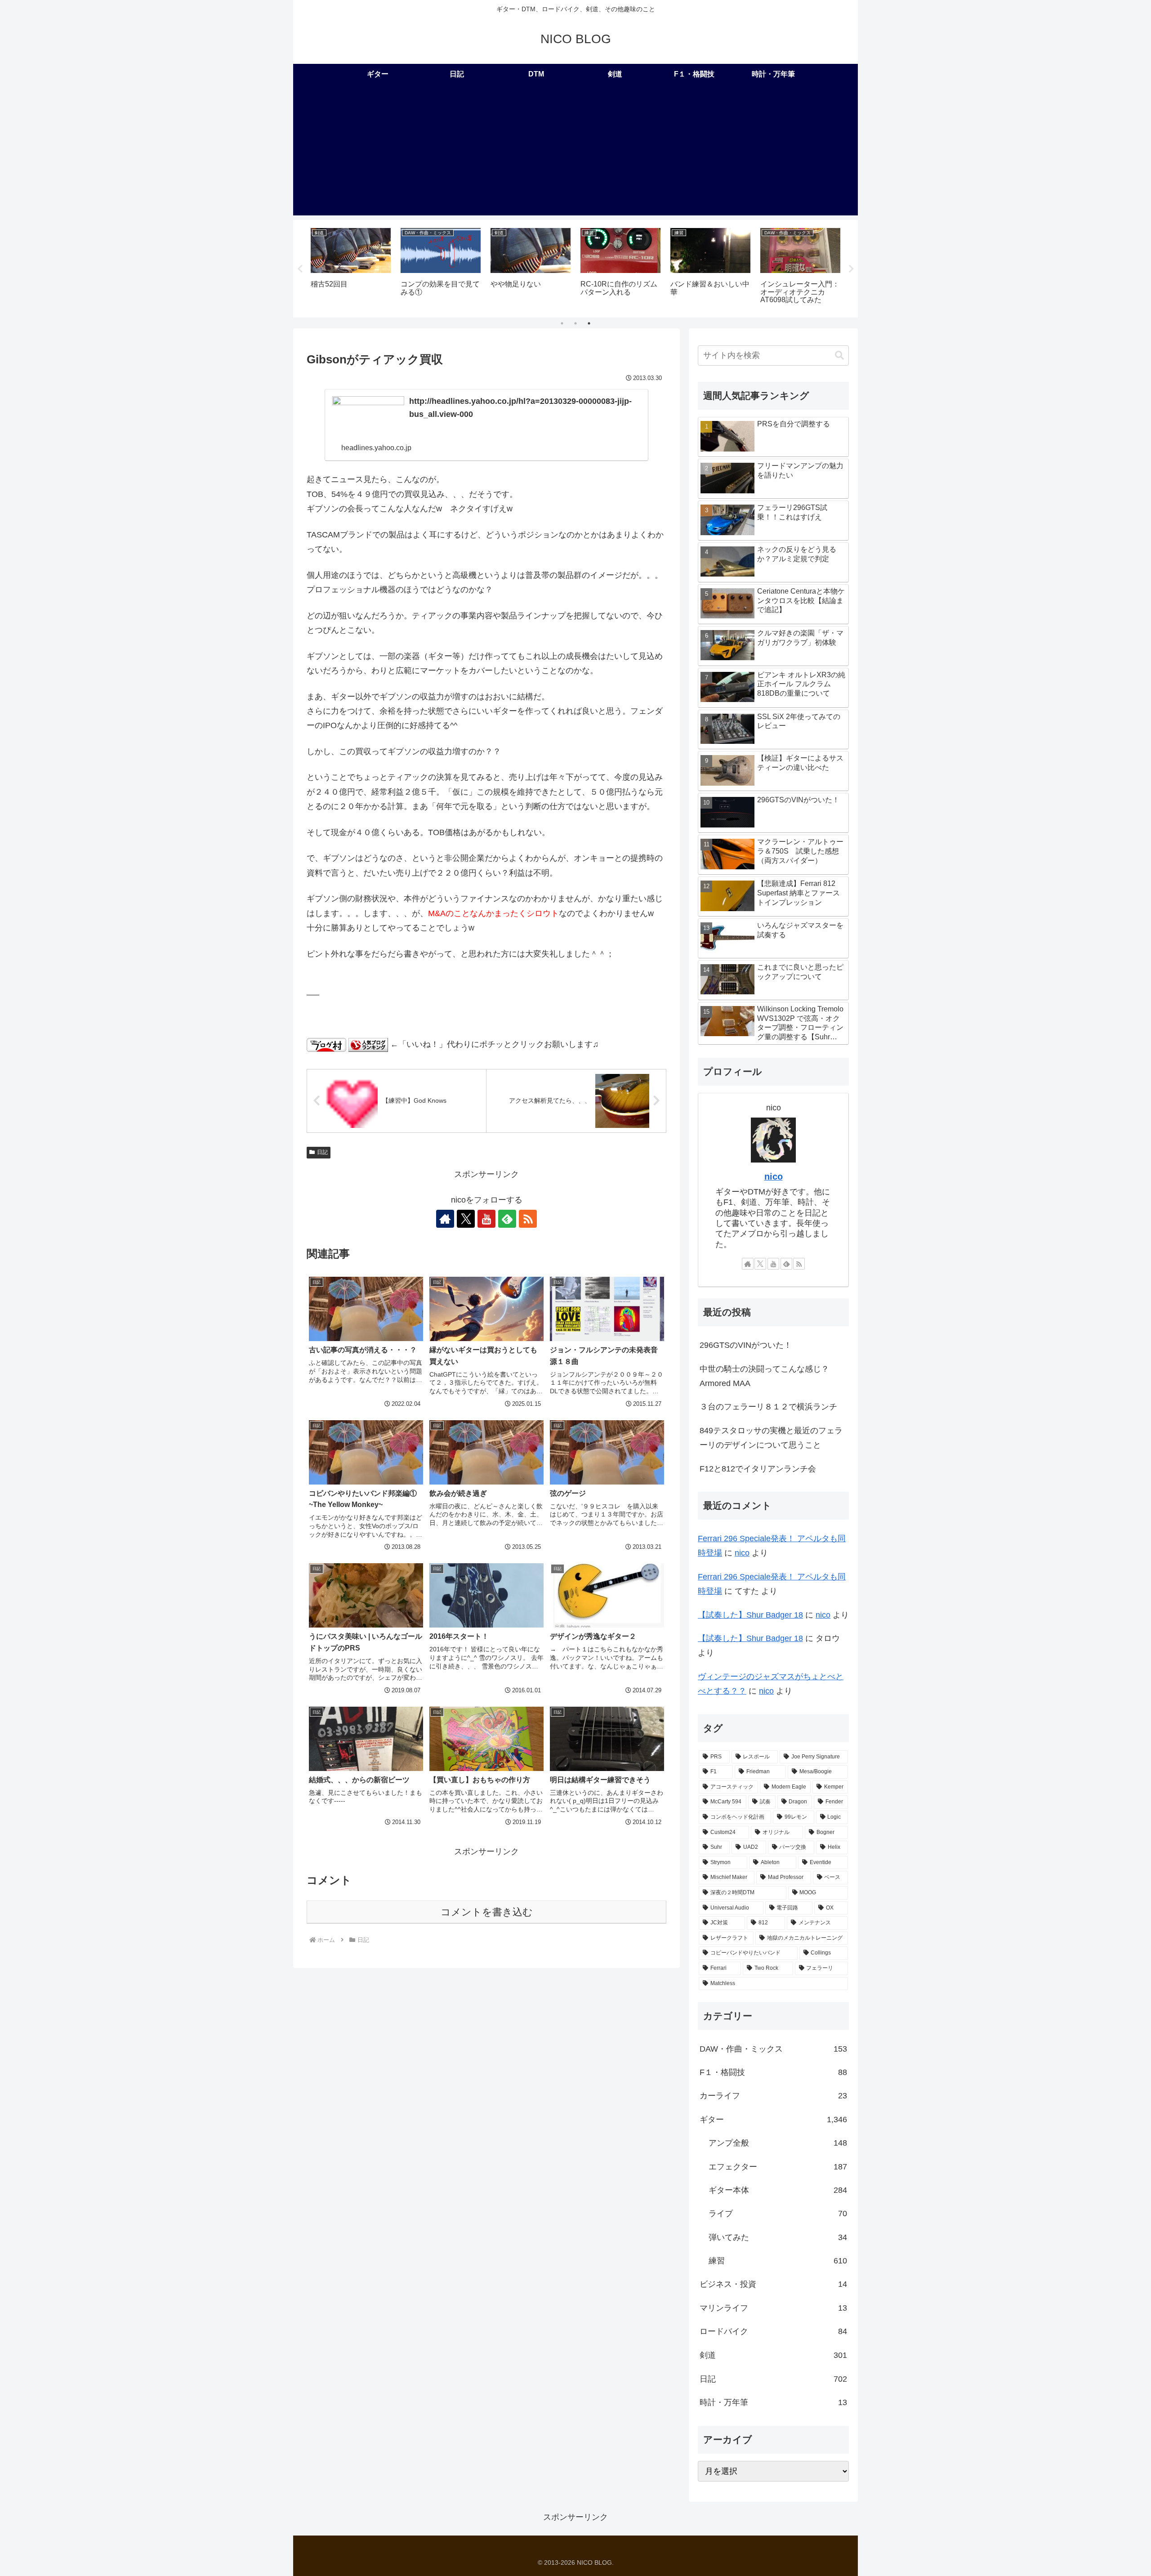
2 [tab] (575, 323)
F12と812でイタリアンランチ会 (758, 1469)
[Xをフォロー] (466, 1219)
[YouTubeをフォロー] (486, 1219)
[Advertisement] (575, 152)
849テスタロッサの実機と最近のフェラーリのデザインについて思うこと (771, 1438)
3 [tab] (589, 323)
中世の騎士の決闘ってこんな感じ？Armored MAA (764, 1376)
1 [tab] (562, 323)
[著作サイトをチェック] (445, 1219)
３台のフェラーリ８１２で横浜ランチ (768, 1407)
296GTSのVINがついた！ (746, 1345)
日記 (322, 1152)
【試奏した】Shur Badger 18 (750, 1615)
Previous (300, 269)
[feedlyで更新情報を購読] (507, 1219)
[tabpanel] (351, 267)
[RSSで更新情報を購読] (528, 1219)
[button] (839, 356)
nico (774, 1176)
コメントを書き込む (487, 1912)
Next (851, 269)
